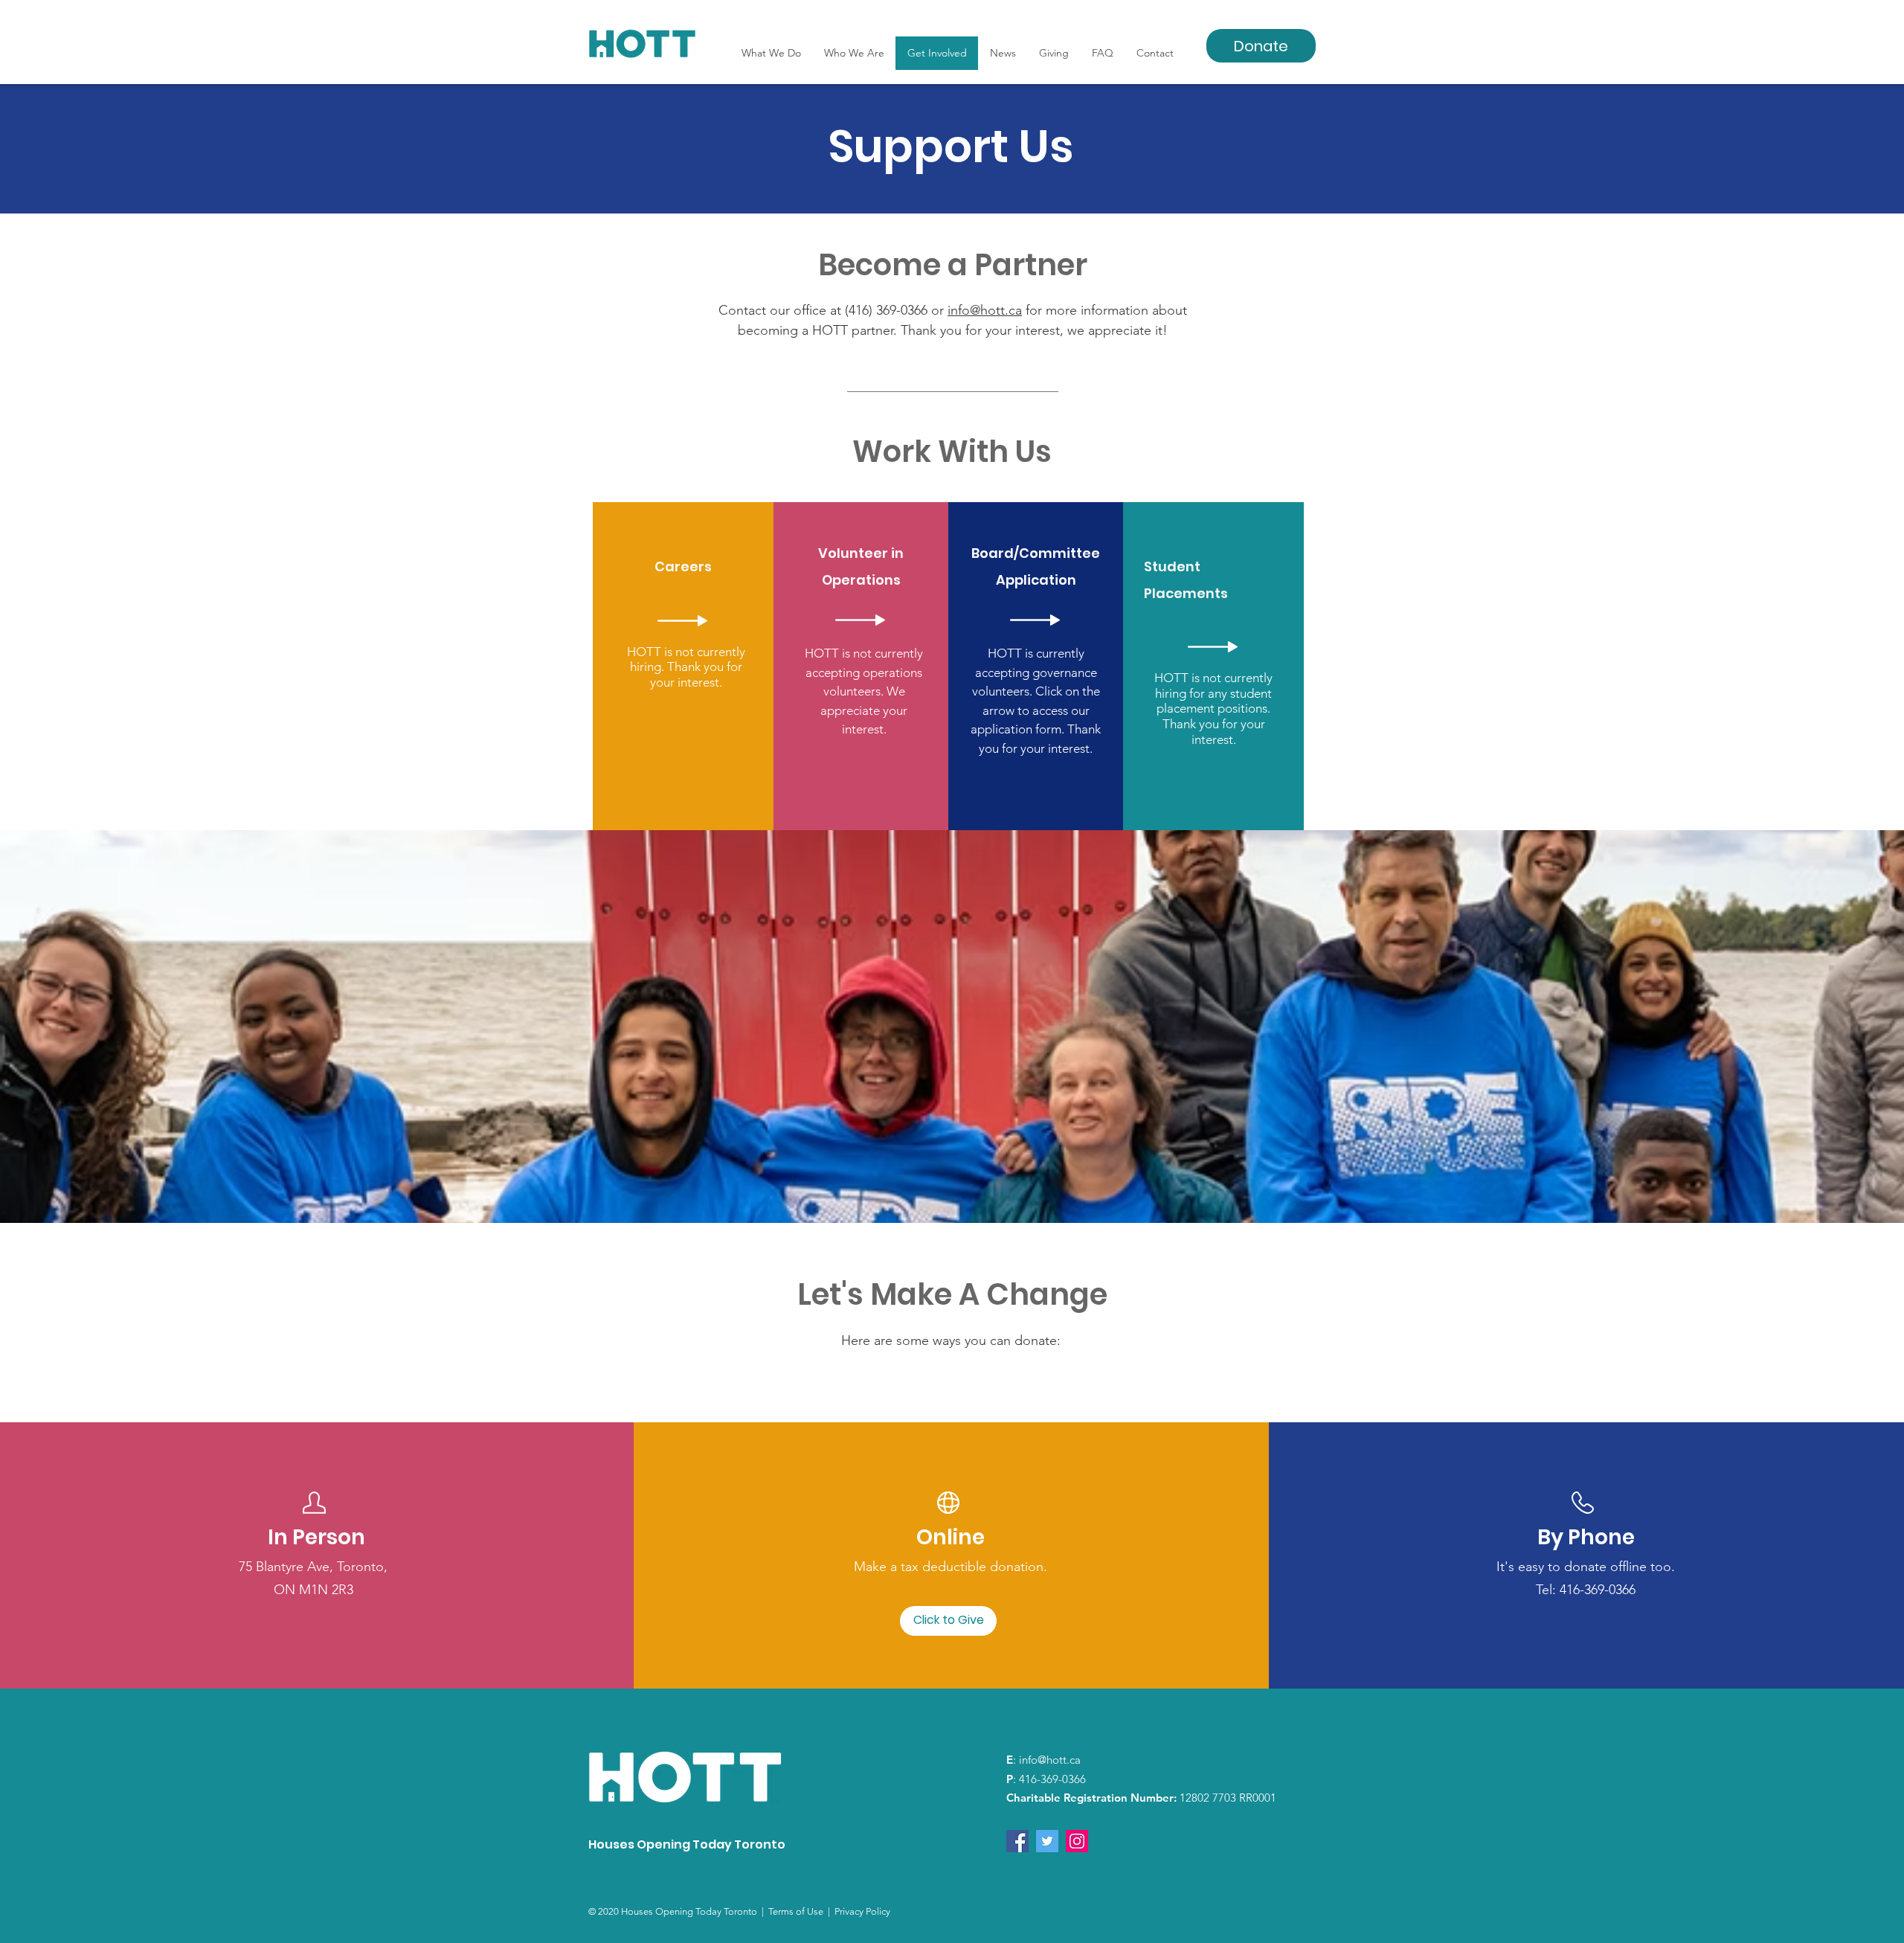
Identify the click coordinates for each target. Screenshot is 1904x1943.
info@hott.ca (985, 310)
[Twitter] (1047, 1841)
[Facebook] (1017, 1841)
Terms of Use (798, 1911)
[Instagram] (1077, 1841)
